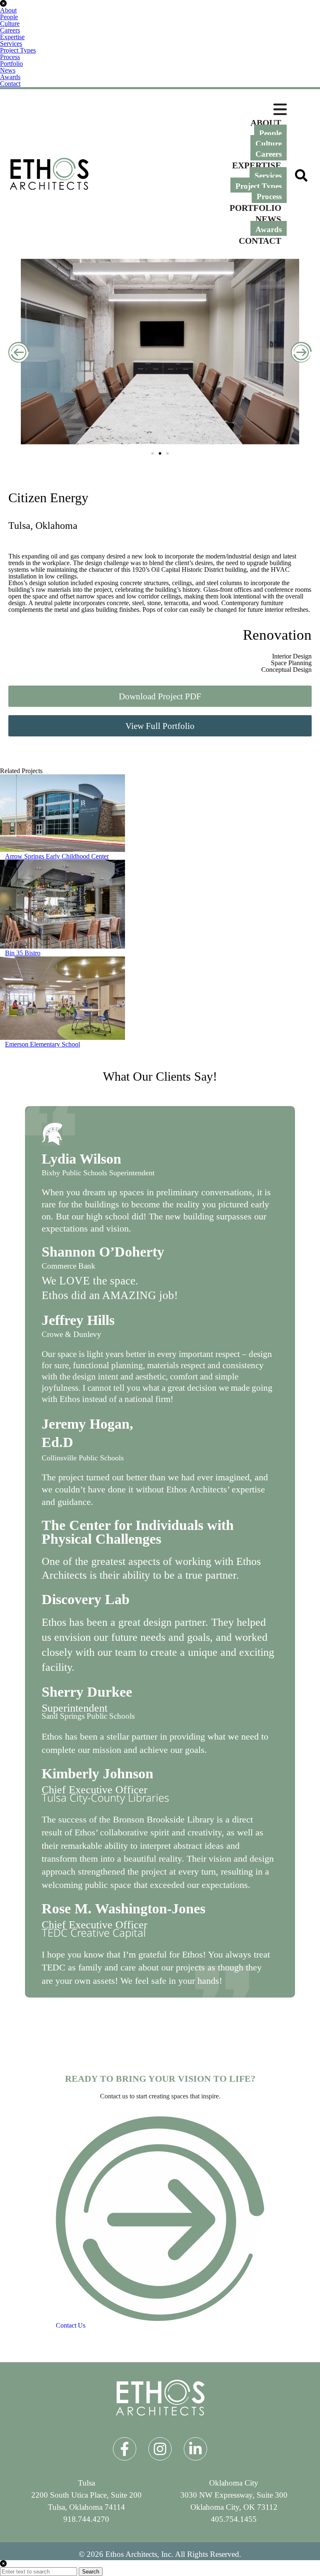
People (9, 17)
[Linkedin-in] (195, 2449)
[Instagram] (160, 2449)
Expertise (12, 37)
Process (10, 57)
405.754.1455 (234, 2519)
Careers (10, 30)
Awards (10, 77)
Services (11, 44)
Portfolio (11, 64)
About (8, 10)
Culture (10, 24)
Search (91, 2572)
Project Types (18, 50)
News (8, 70)
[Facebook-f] (125, 2449)
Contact (10, 84)
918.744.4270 (86, 2519)
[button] (19, 352)
